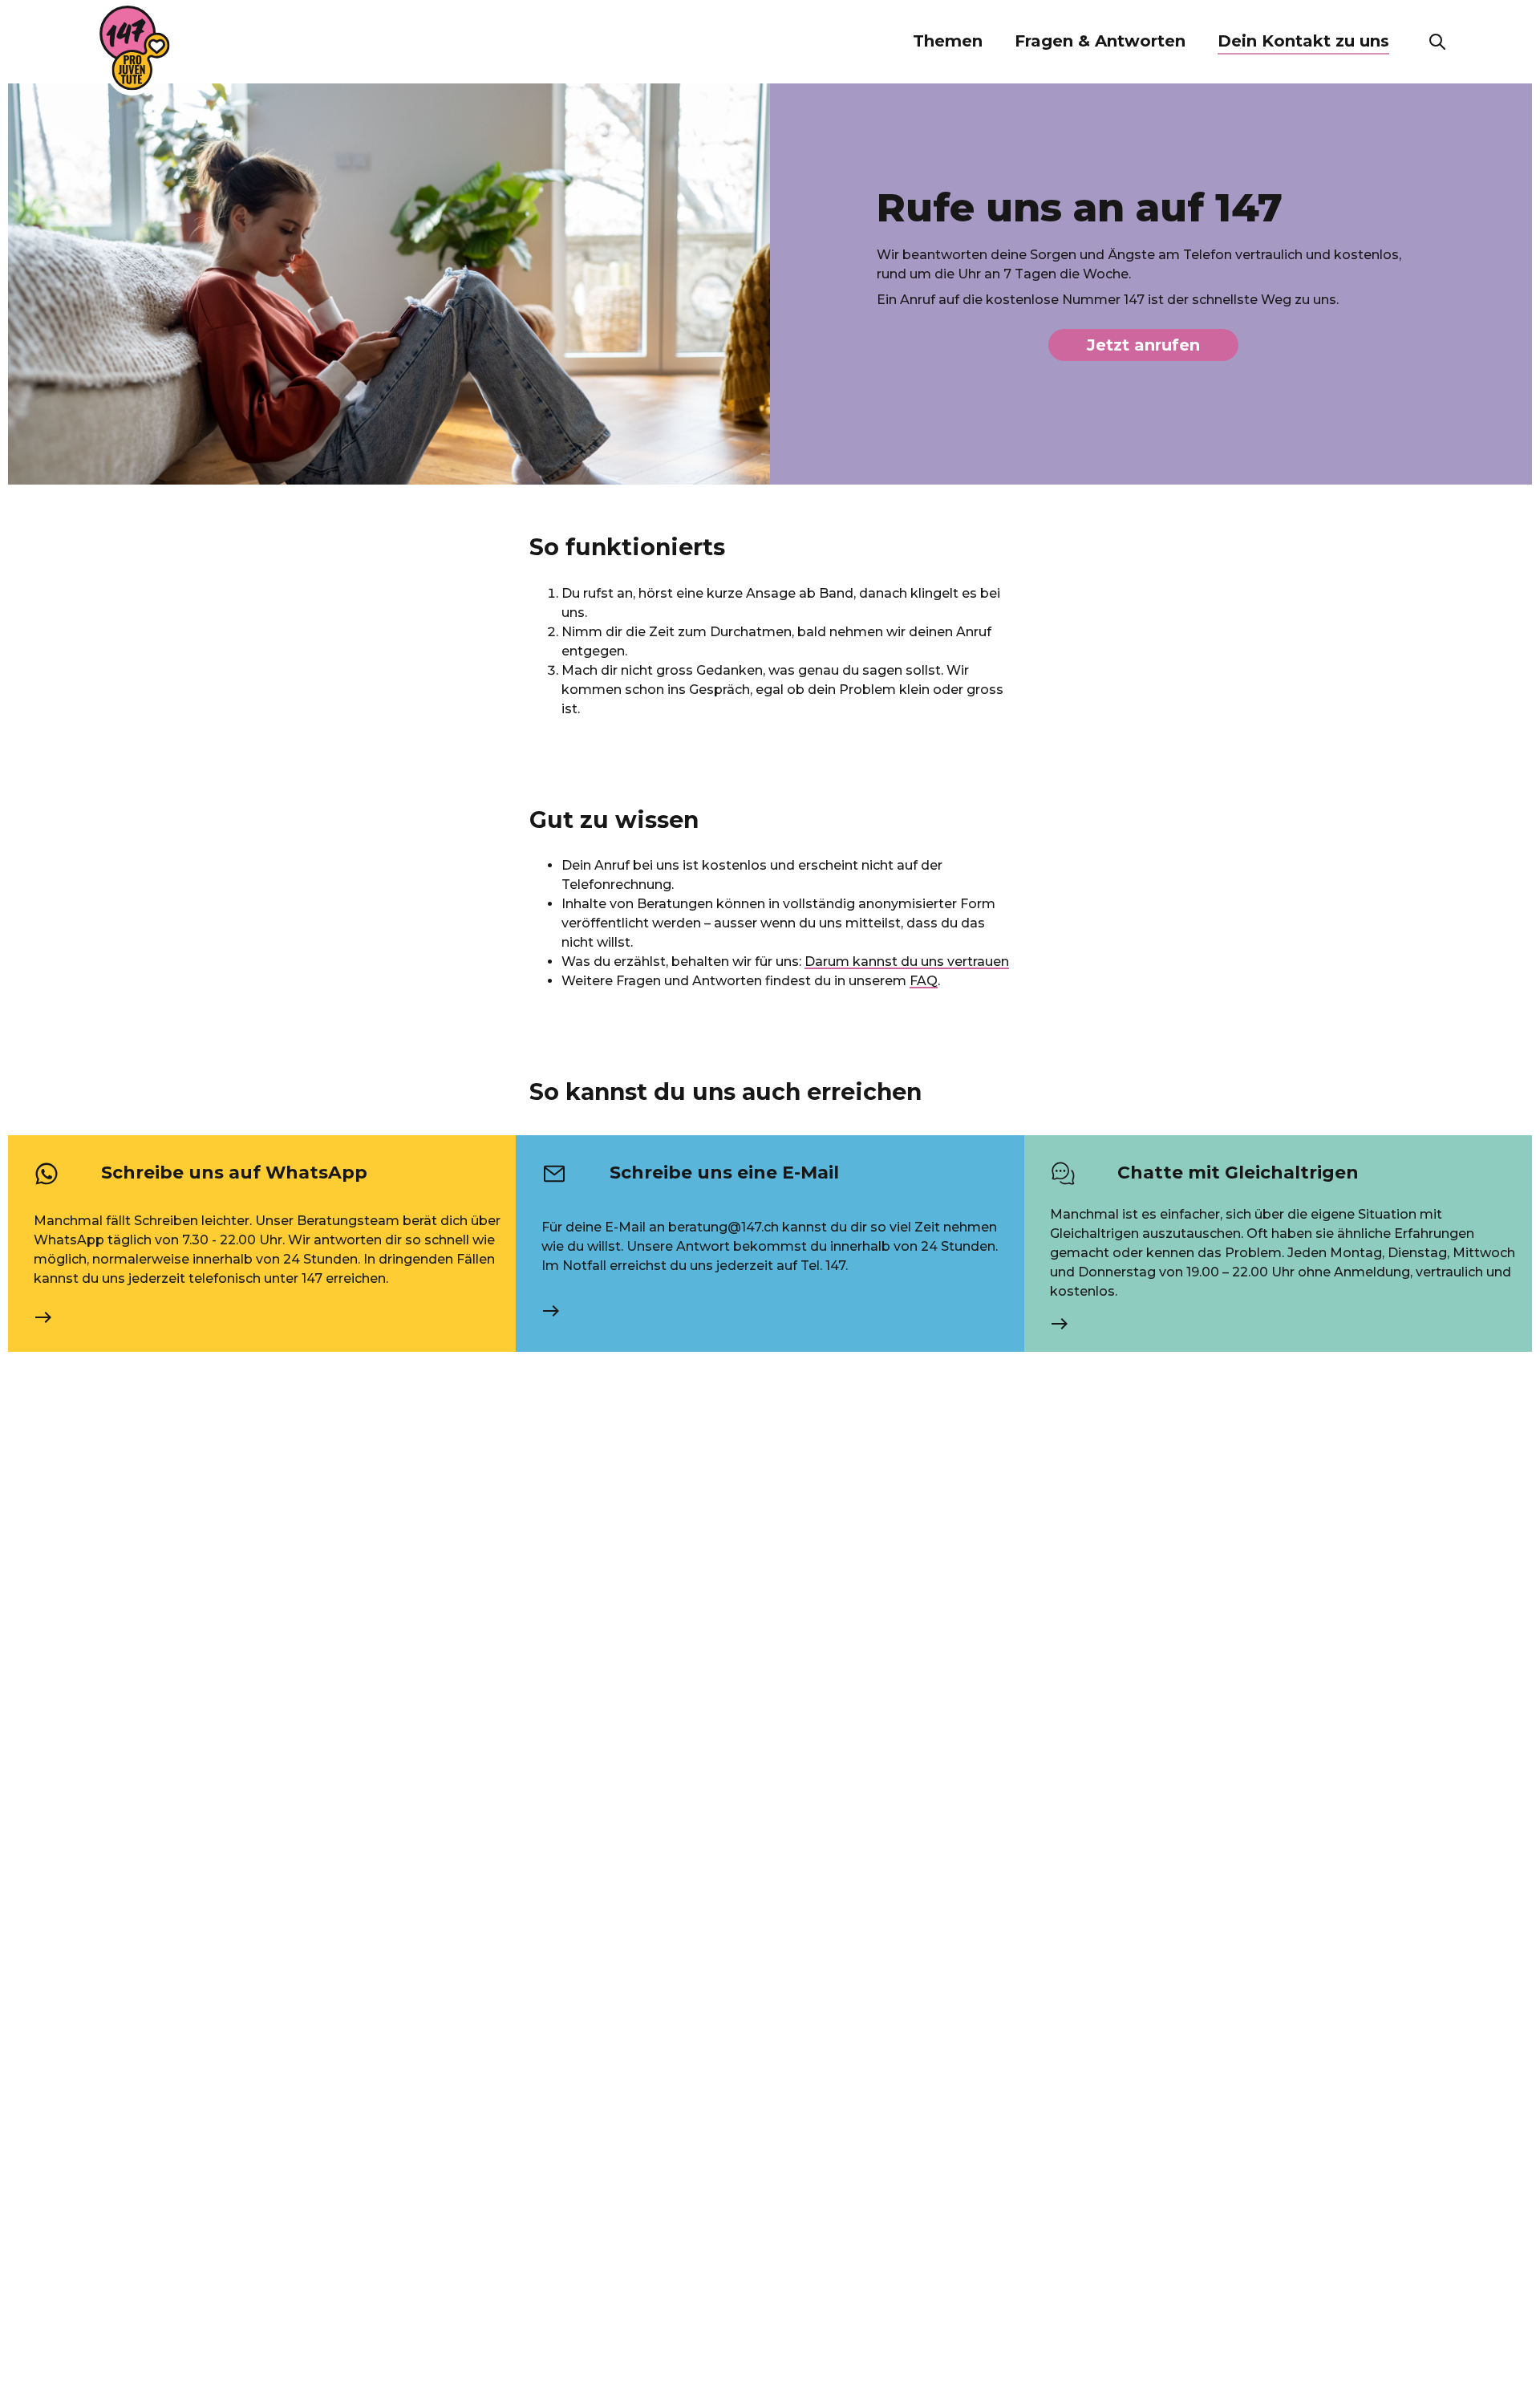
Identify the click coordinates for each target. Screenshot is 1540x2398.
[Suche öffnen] (1437, 42)
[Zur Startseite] (135, 48)
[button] (948, 42)
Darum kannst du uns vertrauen (907, 962)
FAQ (924, 981)
